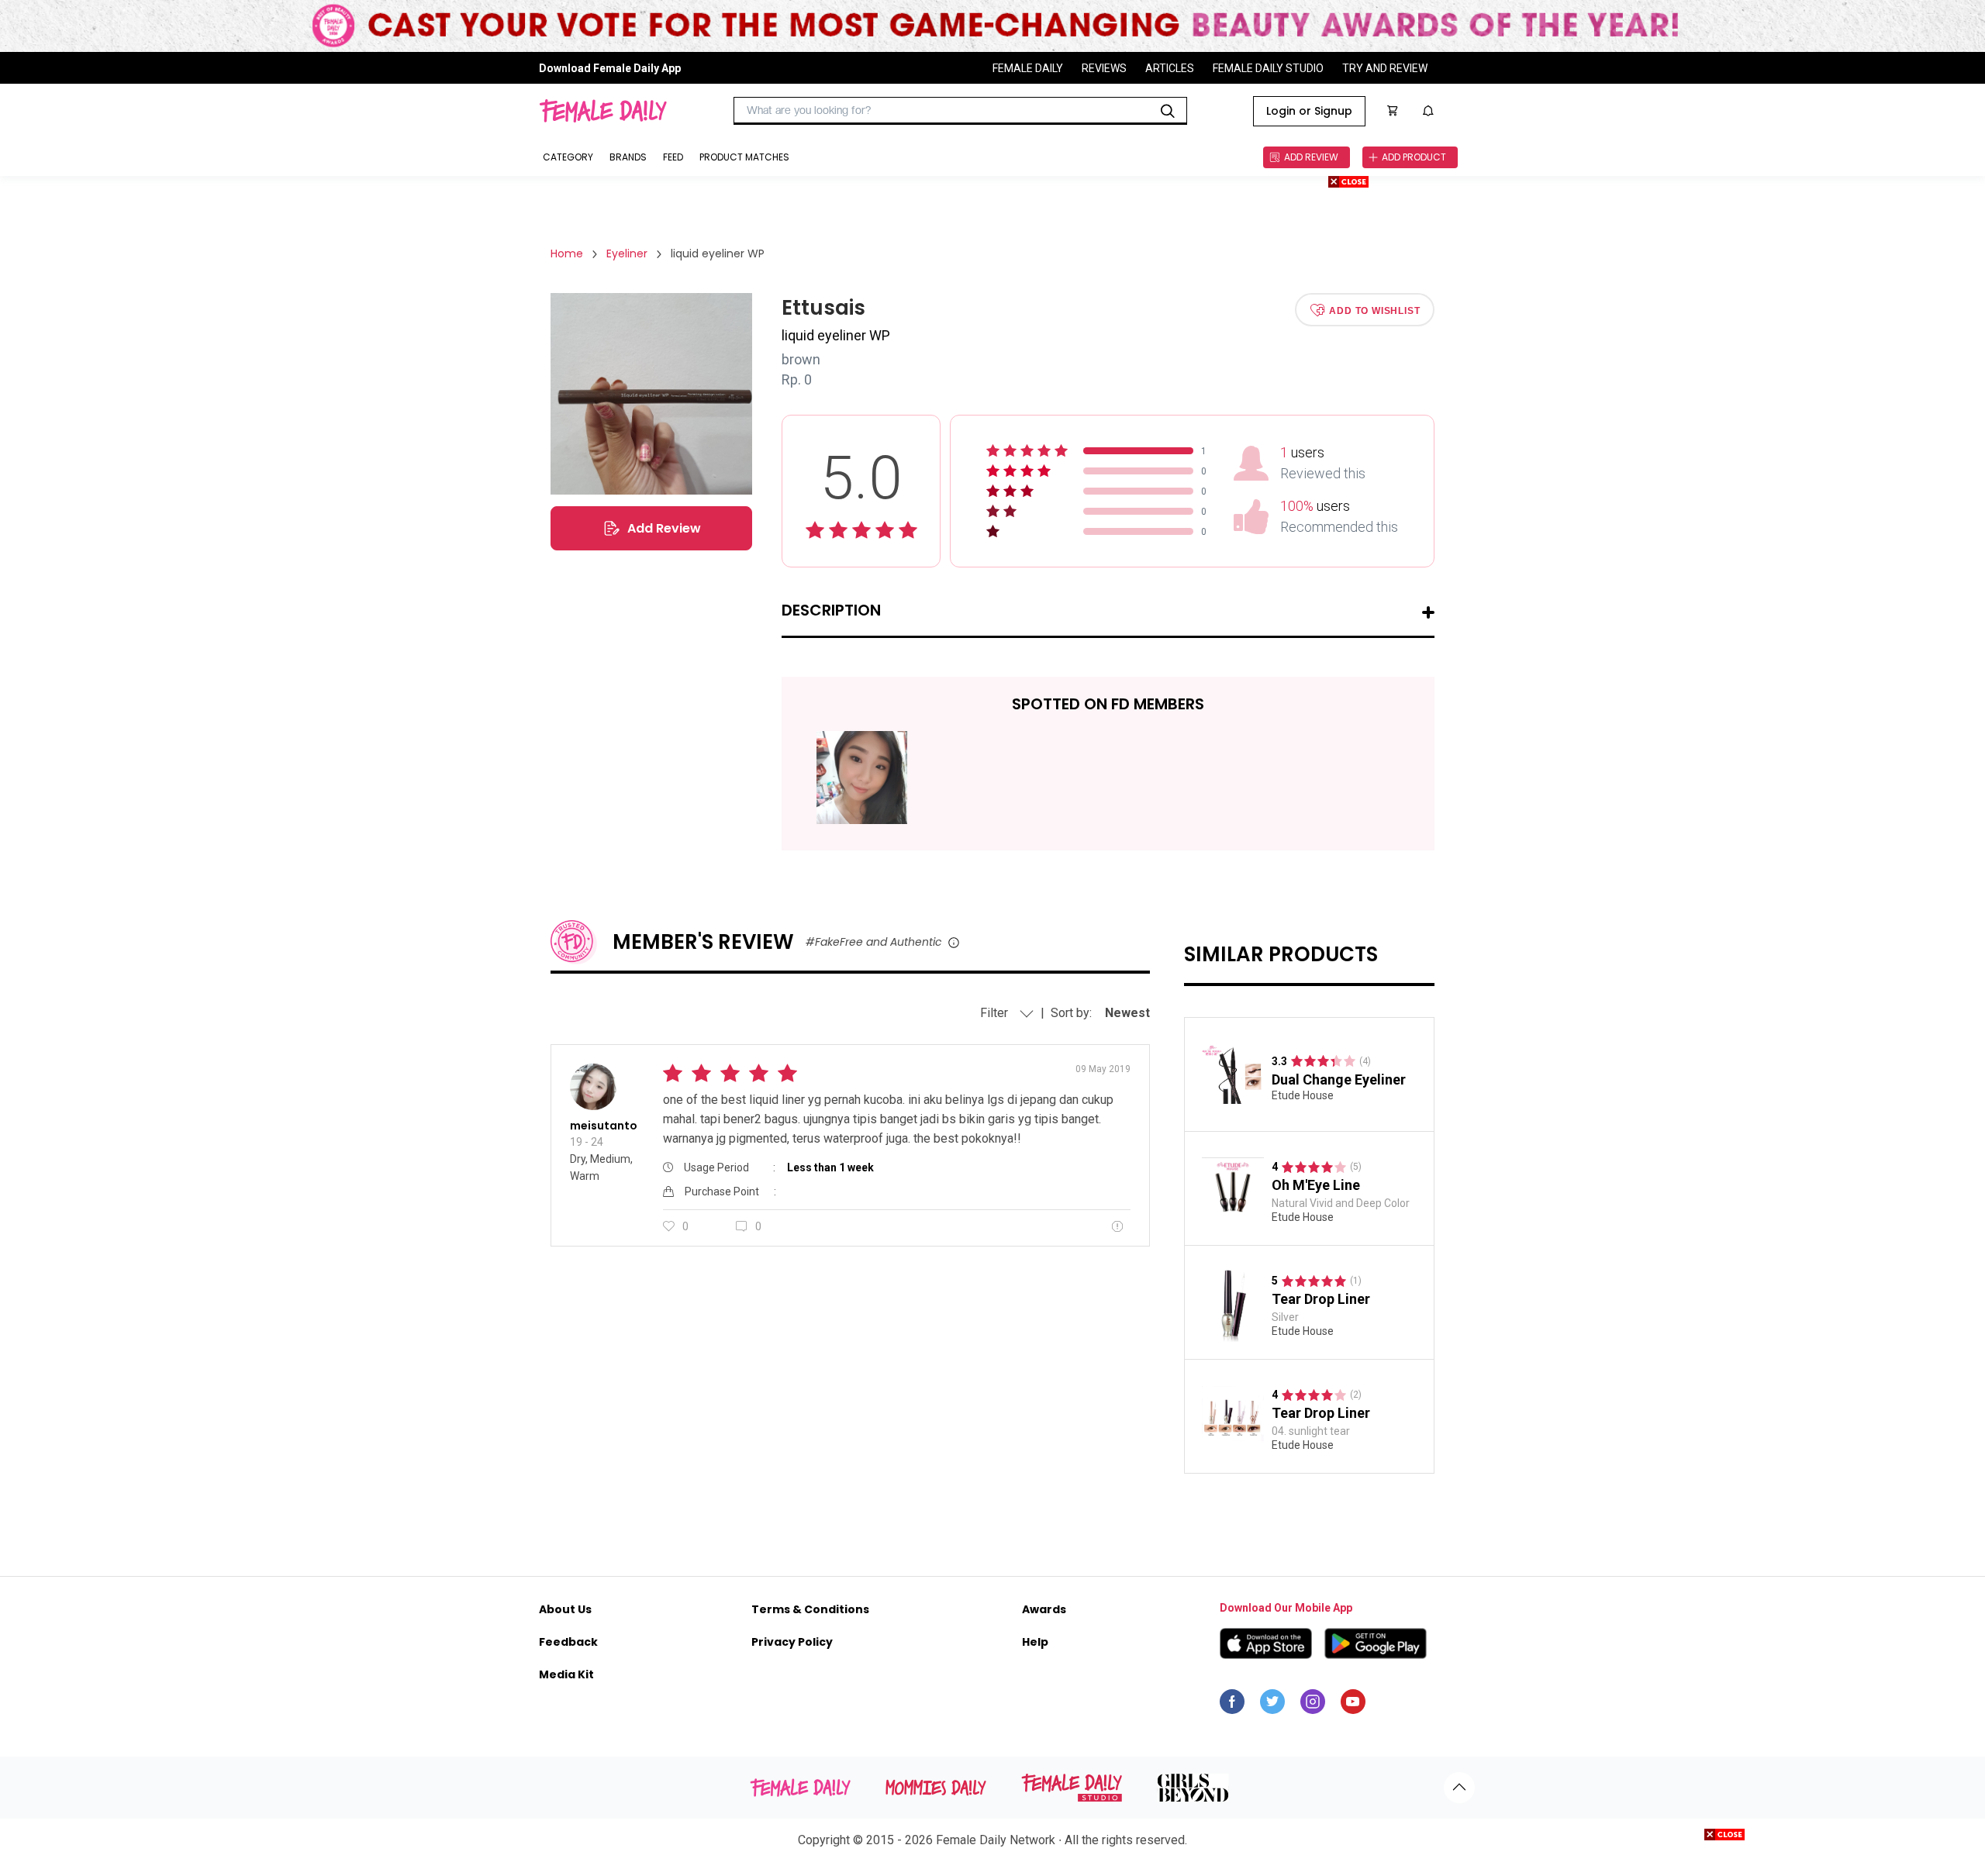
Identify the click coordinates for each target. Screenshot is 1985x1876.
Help (1035, 1642)
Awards (1044, 1609)
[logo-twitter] (1272, 1705)
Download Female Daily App (610, 68)
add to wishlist (1374, 310)
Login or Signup (1309, 111)
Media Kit (566, 1674)
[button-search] (1168, 111)
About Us (565, 1609)
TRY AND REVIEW (1385, 68)
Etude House (1303, 1095)
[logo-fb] (1232, 1705)
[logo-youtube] (1353, 1705)
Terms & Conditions (810, 1609)
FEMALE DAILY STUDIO (1268, 68)
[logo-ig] (1313, 1705)
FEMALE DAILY (1028, 68)
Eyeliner (627, 253)
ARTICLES (1170, 68)
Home (567, 253)
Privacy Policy (792, 1642)
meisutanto (604, 1126)
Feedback (568, 1642)
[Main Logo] (603, 111)
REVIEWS (1104, 68)
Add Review (664, 528)
